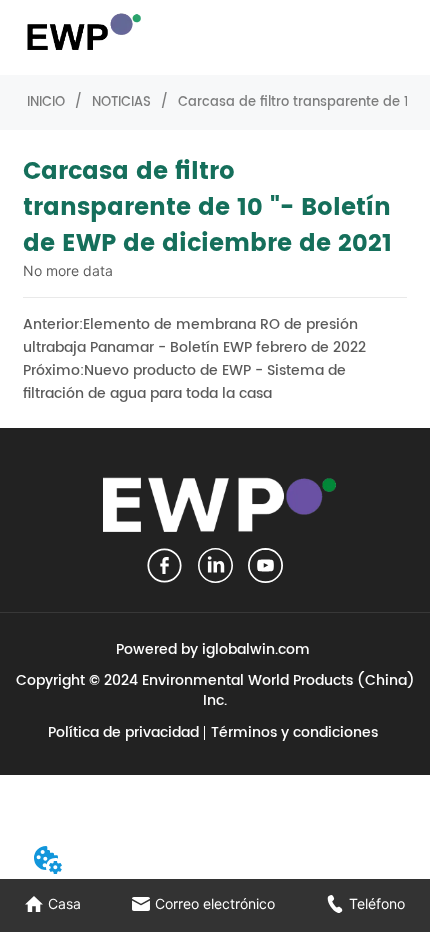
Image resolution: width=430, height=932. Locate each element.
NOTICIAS (121, 102)
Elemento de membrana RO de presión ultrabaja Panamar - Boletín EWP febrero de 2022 (194, 336)
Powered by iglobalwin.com (213, 649)
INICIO (46, 102)
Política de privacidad (123, 732)
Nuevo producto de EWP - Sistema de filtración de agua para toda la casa (184, 382)
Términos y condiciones (294, 732)
